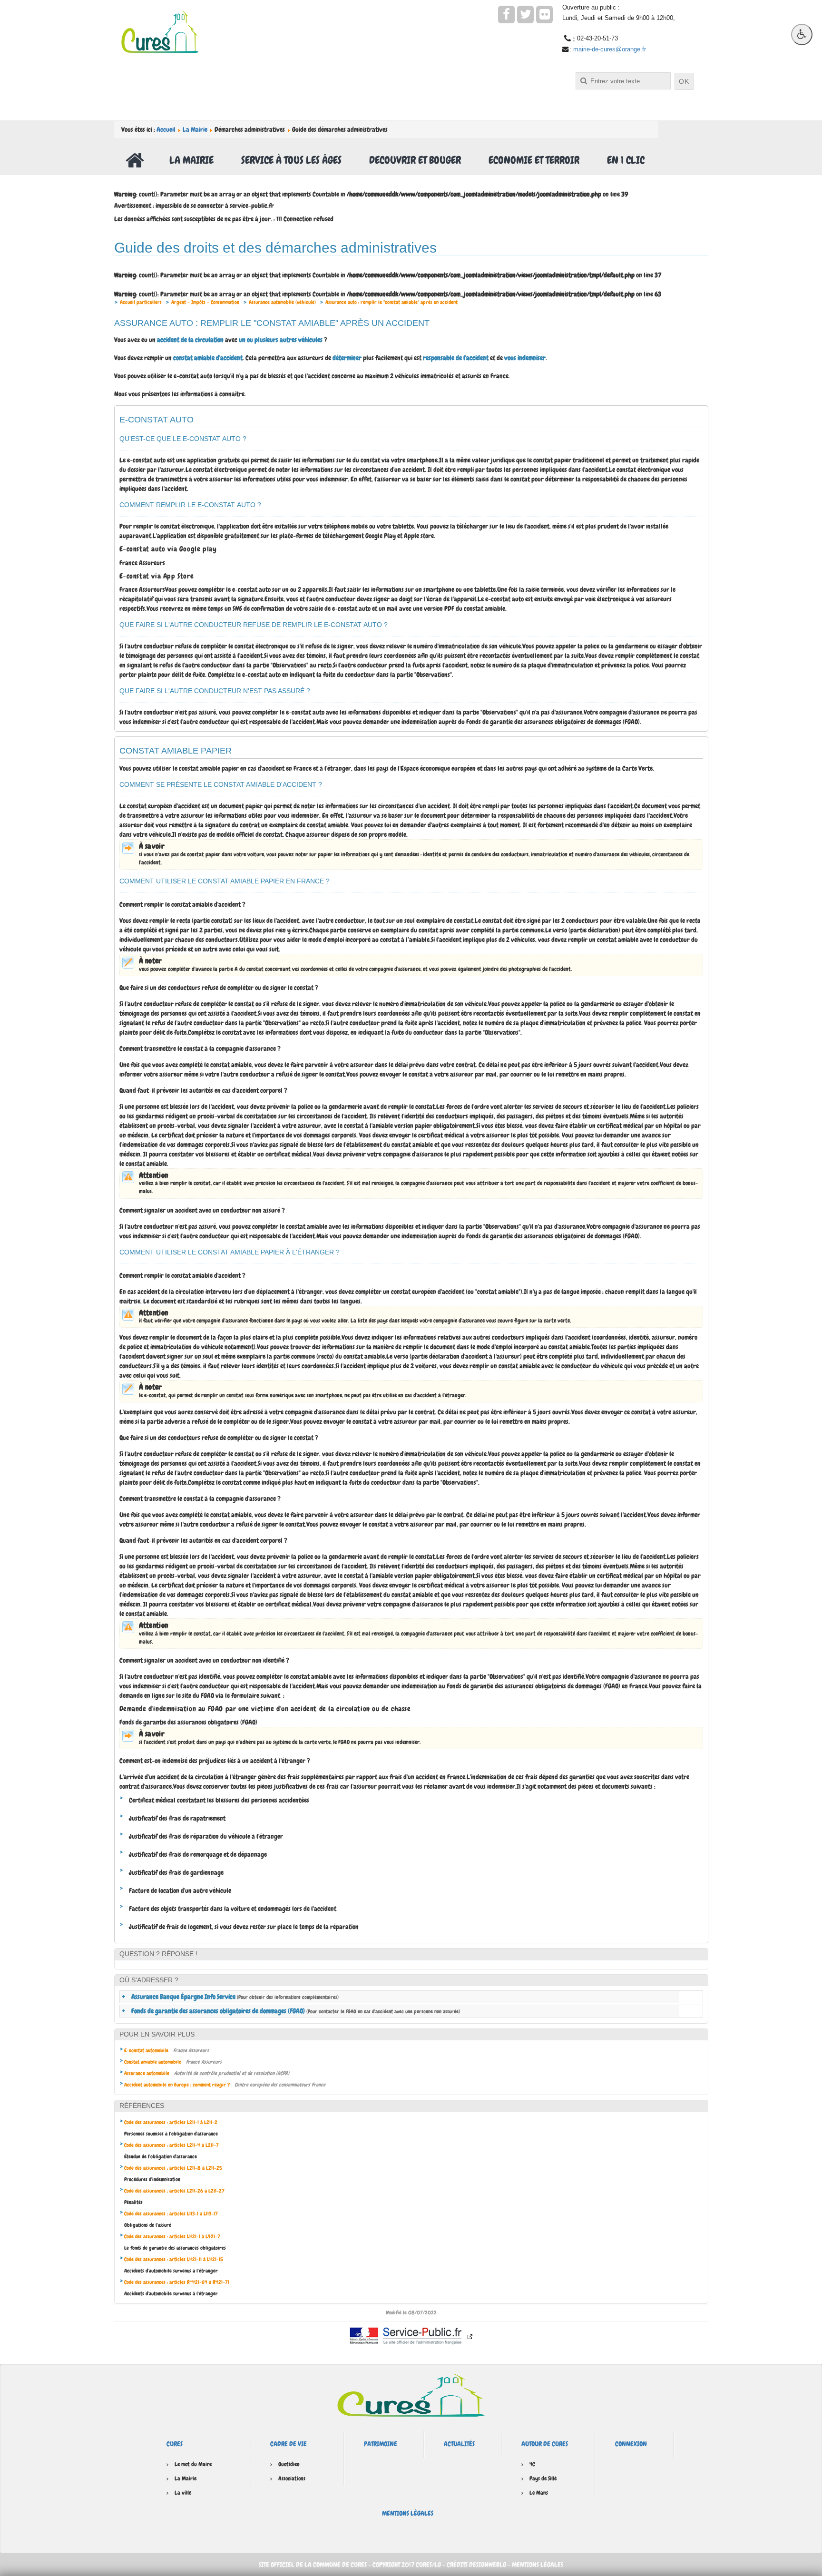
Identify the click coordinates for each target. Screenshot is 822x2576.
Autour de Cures (545, 2444)
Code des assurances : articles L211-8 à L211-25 (173, 2168)
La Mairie (195, 129)
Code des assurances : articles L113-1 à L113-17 (171, 2214)
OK (684, 81)
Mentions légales (408, 2513)
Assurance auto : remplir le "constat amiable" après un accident (391, 302)
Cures (175, 2444)
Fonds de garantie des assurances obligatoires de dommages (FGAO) (296, 2011)
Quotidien (289, 2464)
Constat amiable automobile (153, 2062)
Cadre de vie (289, 2444)
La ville (183, 2493)
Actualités (459, 2444)
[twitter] (525, 15)
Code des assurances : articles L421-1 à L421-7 (172, 2236)
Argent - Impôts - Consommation (205, 302)
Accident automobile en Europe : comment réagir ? (177, 2085)
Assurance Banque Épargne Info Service (235, 1997)
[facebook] (506, 15)
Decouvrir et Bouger (415, 160)
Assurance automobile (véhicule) (282, 302)
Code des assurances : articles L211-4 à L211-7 (171, 2145)
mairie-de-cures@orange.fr (610, 49)
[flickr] (544, 15)
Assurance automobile (147, 2073)
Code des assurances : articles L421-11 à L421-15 (174, 2259)
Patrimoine (381, 2444)
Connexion (631, 2444)
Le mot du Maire (193, 2464)
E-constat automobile (146, 2050)
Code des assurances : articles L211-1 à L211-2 (171, 2122)
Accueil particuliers (141, 302)
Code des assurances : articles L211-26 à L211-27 (174, 2191)
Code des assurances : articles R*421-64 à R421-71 (177, 2282)
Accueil (166, 129)
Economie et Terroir (534, 160)
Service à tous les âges (291, 160)
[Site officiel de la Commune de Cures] (160, 31)
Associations (292, 2478)
